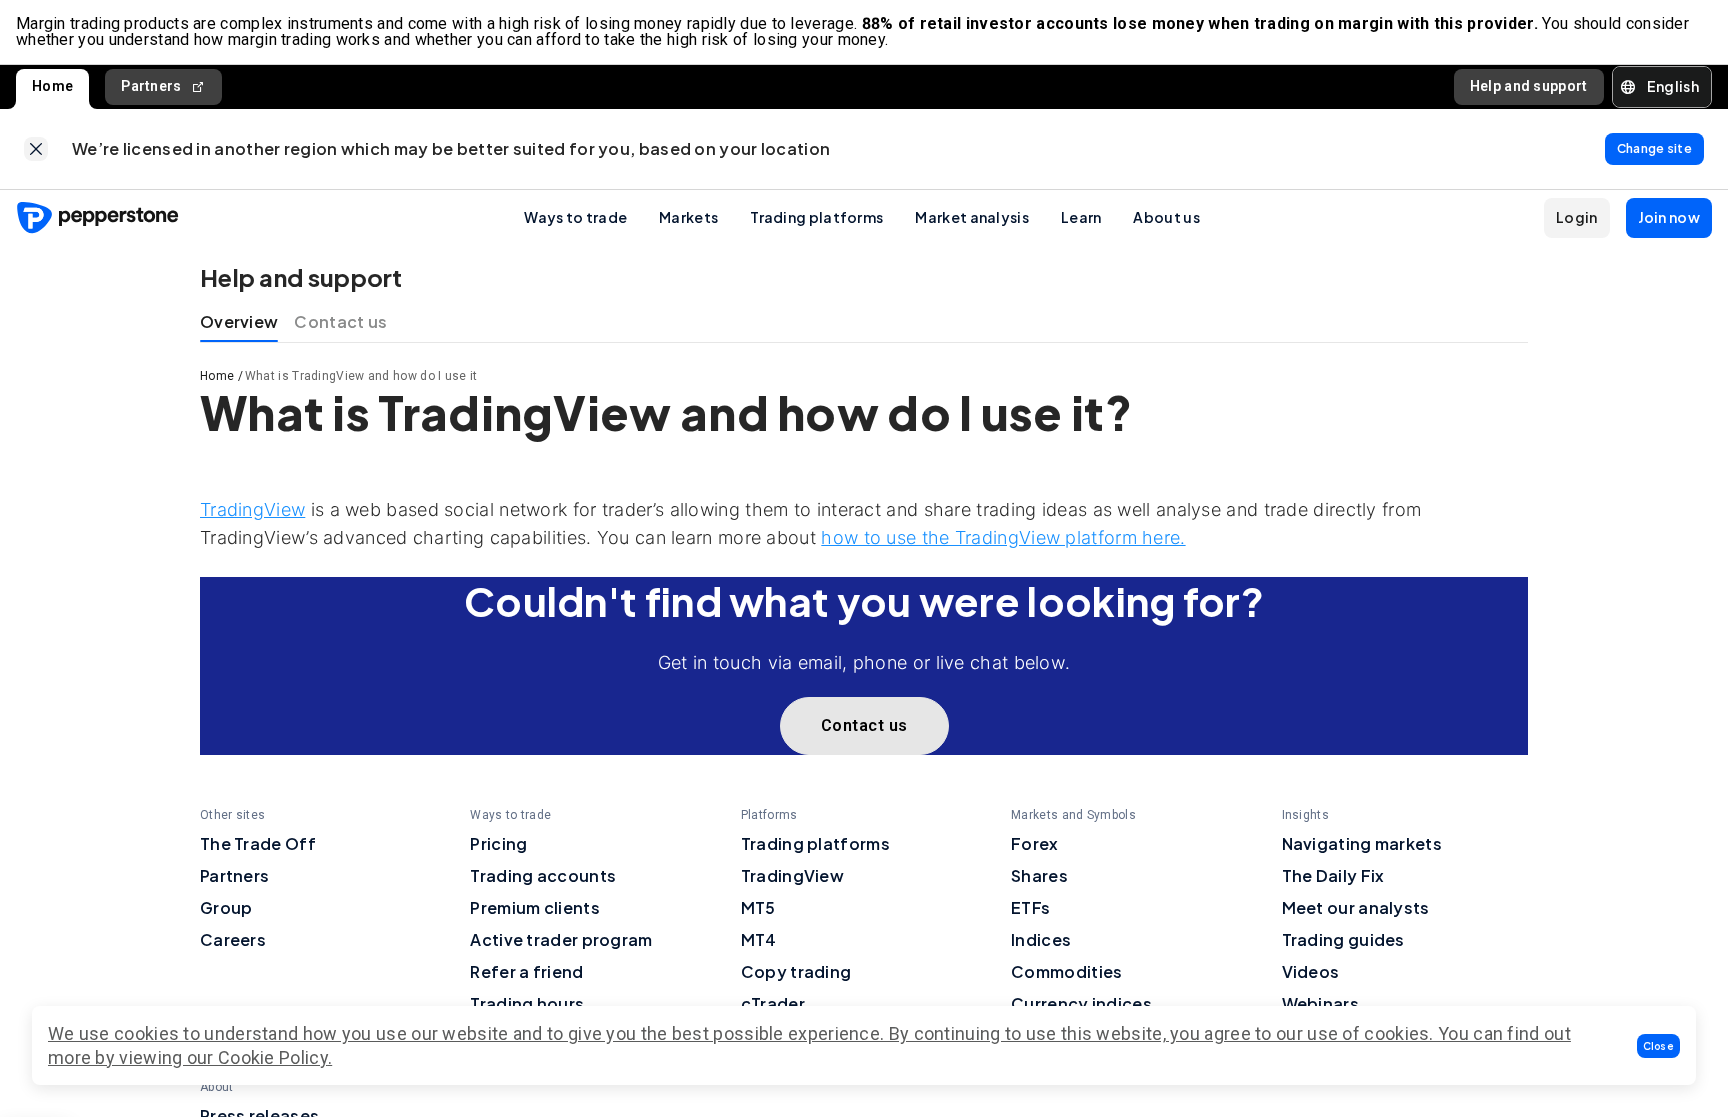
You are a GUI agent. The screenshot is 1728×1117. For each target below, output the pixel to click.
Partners (151, 86)
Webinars (1320, 1003)
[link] (36, 149)
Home (52, 86)
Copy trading (796, 971)
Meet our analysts (1356, 907)
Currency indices (1081, 1003)
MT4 (759, 939)
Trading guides (1343, 939)
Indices (1041, 939)
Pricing (498, 843)
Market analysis (972, 217)
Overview (239, 321)
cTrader (773, 1003)
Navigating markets (1362, 843)
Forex (1035, 843)
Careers (233, 939)
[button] (1659, 1046)
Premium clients (535, 907)
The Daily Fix (1333, 875)
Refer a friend (526, 971)
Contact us (340, 321)
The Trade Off (258, 843)
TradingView (252, 509)
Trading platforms (816, 217)
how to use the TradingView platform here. (1003, 537)
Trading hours (527, 1003)
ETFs (1030, 907)
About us (1166, 217)
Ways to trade (575, 217)
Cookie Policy (273, 1057)
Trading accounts (543, 875)
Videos (1311, 971)
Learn (1081, 217)
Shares (1039, 875)
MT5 (758, 907)
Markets (688, 217)
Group (226, 907)
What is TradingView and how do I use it (361, 376)
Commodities (1066, 971)
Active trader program (561, 939)
